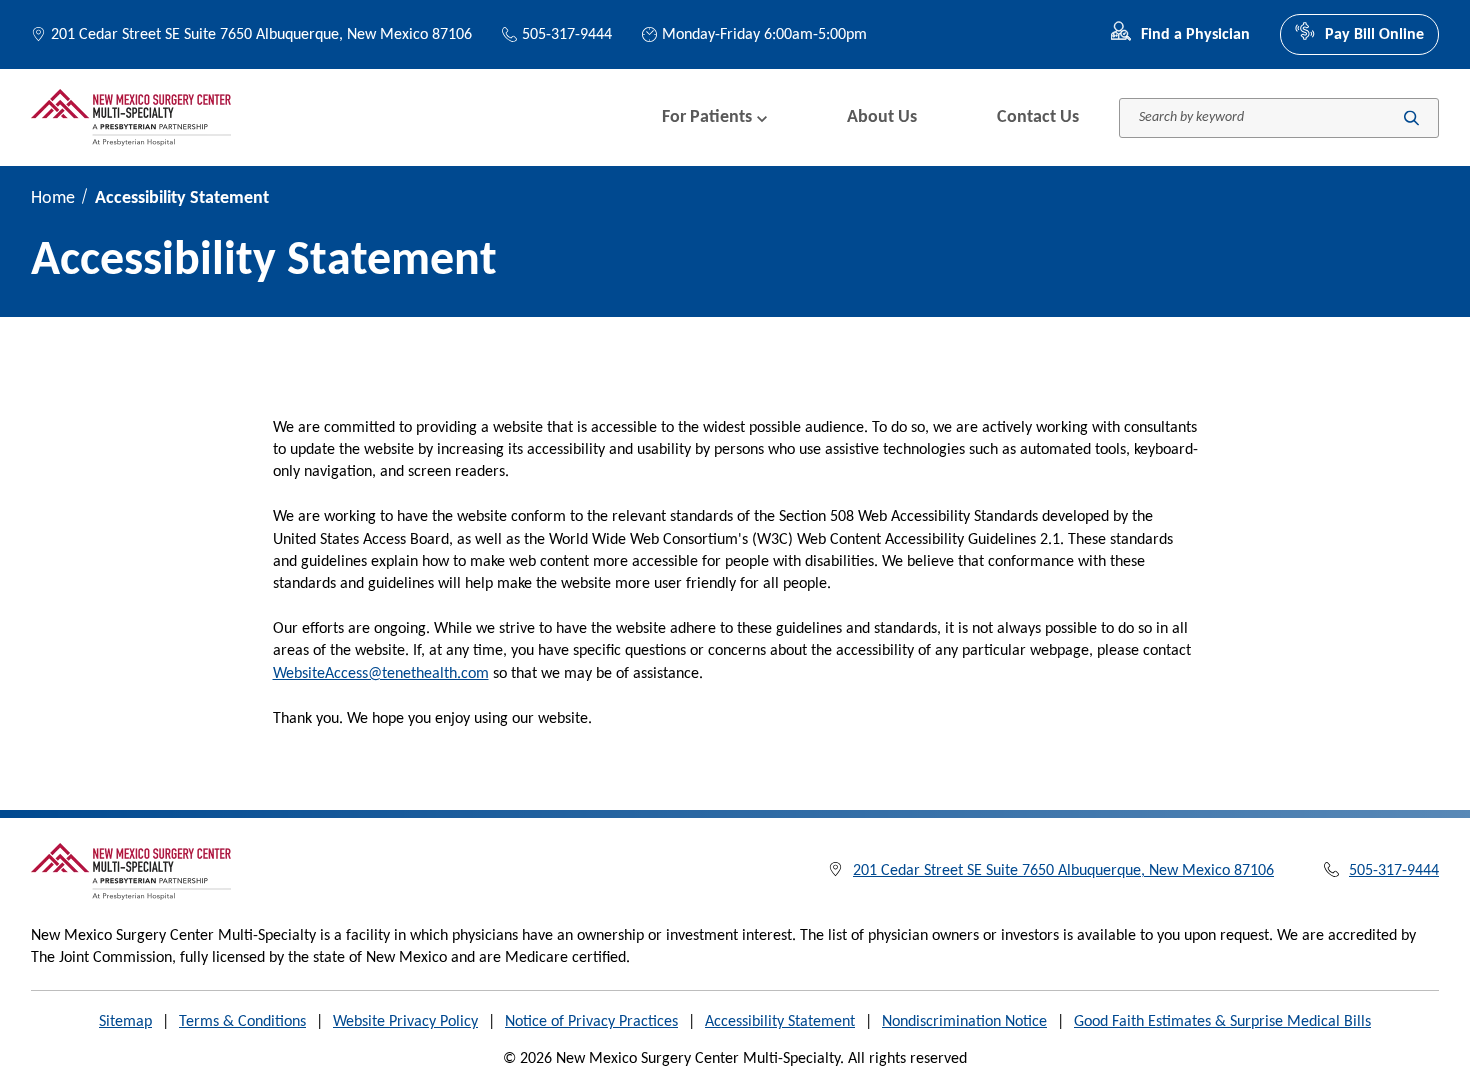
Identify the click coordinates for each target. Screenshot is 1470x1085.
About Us (882, 117)
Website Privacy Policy (405, 1022)
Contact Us (1038, 117)
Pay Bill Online (1374, 35)
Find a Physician (1195, 35)
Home (53, 198)
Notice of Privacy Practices (591, 1022)
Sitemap (125, 1022)
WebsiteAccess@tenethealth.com (381, 674)
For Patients (707, 117)
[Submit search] (1411, 117)
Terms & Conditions (242, 1022)
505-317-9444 (567, 35)
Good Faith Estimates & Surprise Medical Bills (1222, 1022)
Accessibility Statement (780, 1022)
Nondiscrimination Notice (964, 1022)
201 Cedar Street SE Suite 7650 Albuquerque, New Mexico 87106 (261, 35)
